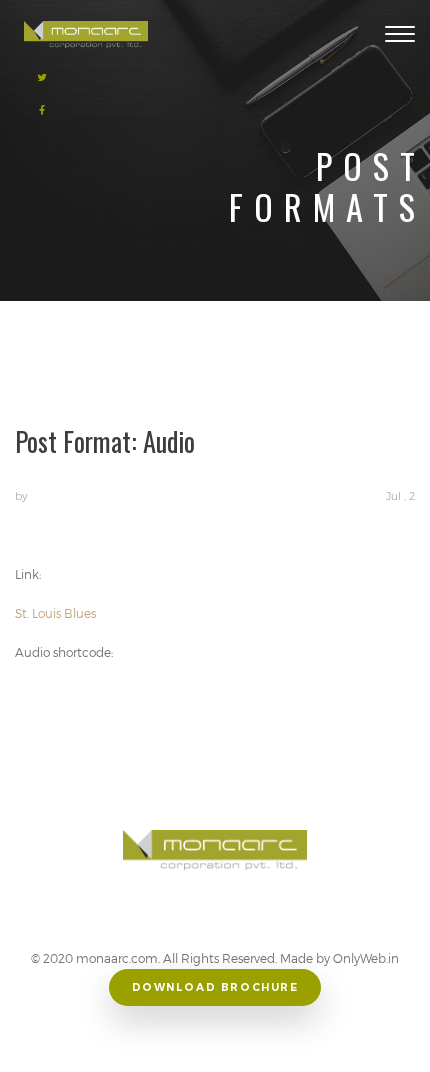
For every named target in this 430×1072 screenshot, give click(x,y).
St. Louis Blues (55, 613)
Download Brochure (215, 987)
